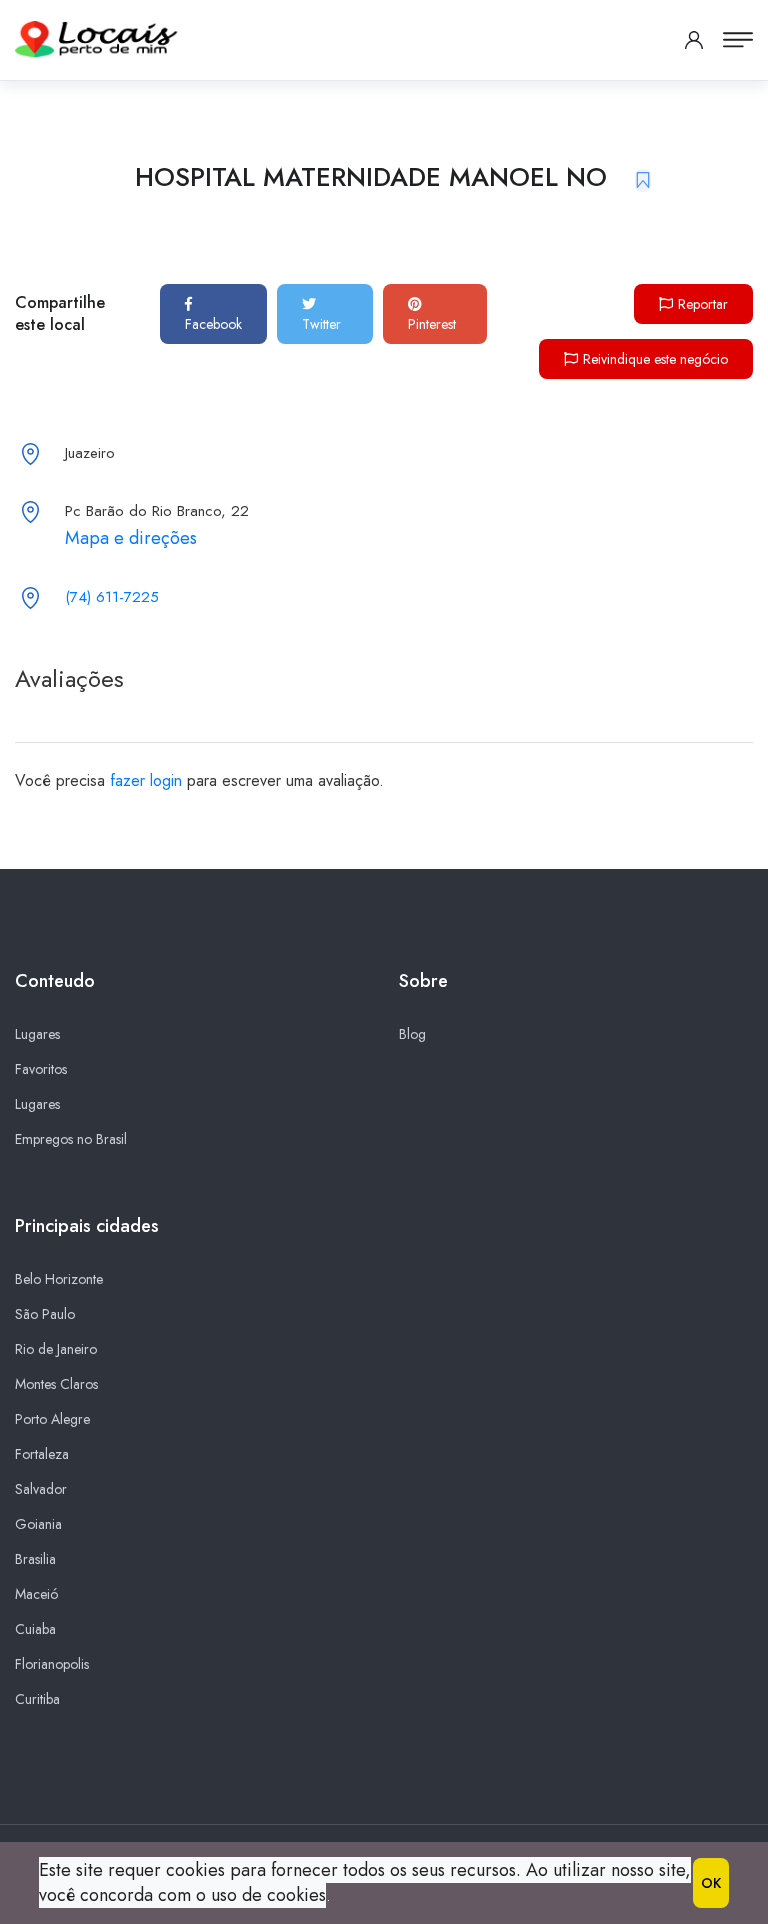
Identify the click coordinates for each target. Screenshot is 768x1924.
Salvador (41, 1489)
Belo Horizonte (59, 1279)
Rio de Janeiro (56, 1349)
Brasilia (35, 1559)
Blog (412, 1034)
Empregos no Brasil (71, 1139)
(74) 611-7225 (112, 597)
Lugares (37, 1034)
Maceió (36, 1594)
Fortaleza (42, 1454)
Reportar (703, 304)
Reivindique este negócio (655, 359)
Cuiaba (35, 1629)
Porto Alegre (52, 1419)
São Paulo (45, 1314)
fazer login (146, 780)
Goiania (38, 1524)
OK (711, 1883)
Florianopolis (52, 1664)
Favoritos (41, 1069)
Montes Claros (56, 1384)
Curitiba (37, 1699)
